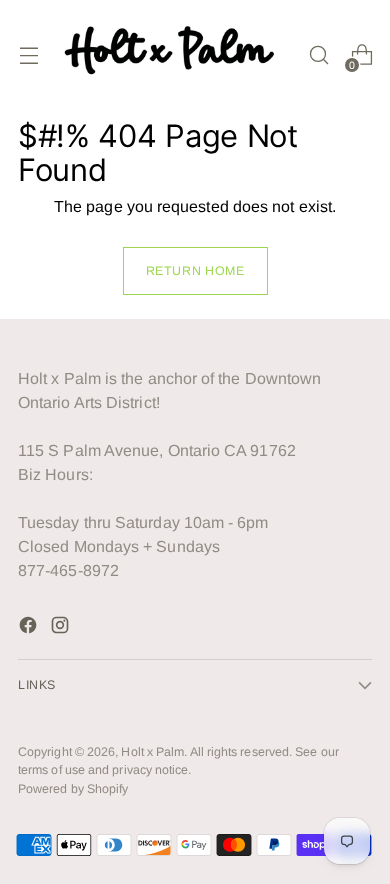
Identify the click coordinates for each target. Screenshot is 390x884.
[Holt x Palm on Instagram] (62, 628)
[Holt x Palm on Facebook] (30, 628)
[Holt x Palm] (173, 55)
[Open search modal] (318, 55)
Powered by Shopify (73, 789)
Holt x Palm (152, 752)
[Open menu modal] (28, 55)
